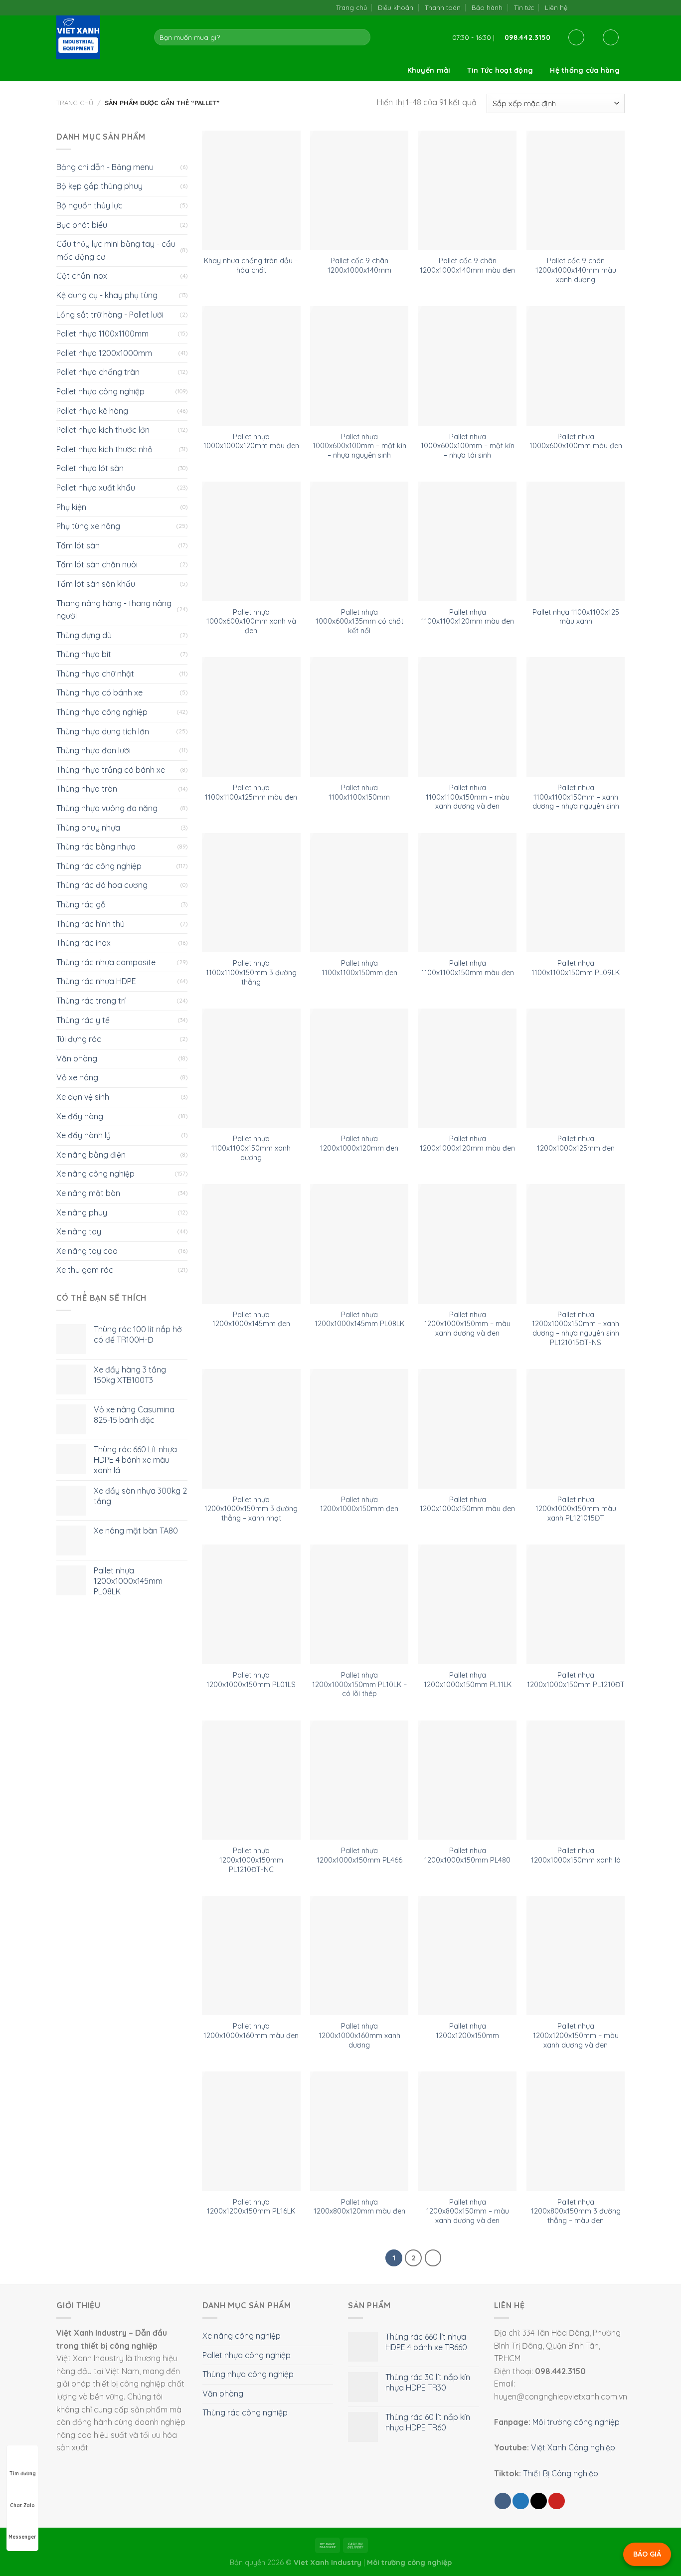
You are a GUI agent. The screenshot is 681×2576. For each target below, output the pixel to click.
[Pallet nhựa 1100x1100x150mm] (359, 717)
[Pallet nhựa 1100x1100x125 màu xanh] (576, 541)
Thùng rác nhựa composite (106, 962)
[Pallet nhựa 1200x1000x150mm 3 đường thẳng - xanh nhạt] (251, 1429)
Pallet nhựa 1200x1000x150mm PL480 (467, 1855)
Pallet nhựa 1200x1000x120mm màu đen (467, 1143)
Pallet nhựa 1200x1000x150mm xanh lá (576, 1855)
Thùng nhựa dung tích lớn (103, 731)
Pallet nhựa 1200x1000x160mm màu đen (251, 2031)
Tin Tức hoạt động (500, 70)
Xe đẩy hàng (80, 1116)
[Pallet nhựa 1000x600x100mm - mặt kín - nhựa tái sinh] (467, 366)
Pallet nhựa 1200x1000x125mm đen (576, 1143)
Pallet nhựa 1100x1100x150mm (359, 792)
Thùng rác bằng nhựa (96, 847)
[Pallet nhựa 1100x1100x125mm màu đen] (251, 717)
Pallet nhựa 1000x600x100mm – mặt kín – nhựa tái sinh (468, 446)
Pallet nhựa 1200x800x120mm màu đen (359, 2207)
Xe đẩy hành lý (84, 1135)
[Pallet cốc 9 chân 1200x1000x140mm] (359, 190)
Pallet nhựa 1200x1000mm (104, 353)
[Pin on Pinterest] (557, 2501)
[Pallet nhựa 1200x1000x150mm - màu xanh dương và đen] (467, 1244)
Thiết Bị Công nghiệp (561, 2473)
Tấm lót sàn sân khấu (96, 584)
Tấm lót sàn (78, 545)
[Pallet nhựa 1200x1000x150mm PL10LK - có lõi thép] (359, 1604)
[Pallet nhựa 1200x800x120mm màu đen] (359, 2131)
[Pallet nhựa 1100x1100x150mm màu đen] (467, 893)
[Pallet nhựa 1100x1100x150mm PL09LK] (576, 893)
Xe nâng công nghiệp (95, 1174)
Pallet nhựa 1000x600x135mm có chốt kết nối (359, 621)
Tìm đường (23, 2474)
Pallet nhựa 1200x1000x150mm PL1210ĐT (576, 1680)
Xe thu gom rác (85, 1270)
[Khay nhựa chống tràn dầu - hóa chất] (251, 190)
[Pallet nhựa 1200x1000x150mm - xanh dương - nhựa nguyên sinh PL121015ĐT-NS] (576, 1244)
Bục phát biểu (82, 225)
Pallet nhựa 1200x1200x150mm (467, 2031)
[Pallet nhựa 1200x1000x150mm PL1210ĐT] (576, 1604)
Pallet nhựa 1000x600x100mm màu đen (576, 441)
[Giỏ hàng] (611, 37)
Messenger (22, 2537)
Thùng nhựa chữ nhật (95, 674)
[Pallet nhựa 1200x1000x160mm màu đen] (251, 1956)
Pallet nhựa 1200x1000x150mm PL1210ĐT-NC (251, 1860)
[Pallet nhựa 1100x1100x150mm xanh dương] (251, 1068)
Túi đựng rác (79, 1039)
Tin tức (524, 7)
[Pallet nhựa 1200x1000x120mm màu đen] (467, 1068)
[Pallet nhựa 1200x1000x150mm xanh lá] (576, 1780)
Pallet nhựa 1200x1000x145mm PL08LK (359, 1319)
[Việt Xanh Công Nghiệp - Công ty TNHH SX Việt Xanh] (98, 37)
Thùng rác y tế (83, 1020)
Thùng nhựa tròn (87, 789)
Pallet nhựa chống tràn (98, 372)
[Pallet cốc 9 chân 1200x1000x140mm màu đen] (467, 190)
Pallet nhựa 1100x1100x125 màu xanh (576, 617)
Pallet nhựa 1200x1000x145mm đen (251, 1319)
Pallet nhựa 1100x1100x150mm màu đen (468, 968)
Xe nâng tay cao (87, 1251)
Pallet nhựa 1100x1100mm (102, 334)
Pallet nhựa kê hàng (92, 411)
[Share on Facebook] (503, 2501)
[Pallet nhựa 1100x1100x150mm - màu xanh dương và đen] (467, 717)
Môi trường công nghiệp (576, 2422)
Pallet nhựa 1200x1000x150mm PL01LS (251, 1680)
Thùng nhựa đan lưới (93, 750)
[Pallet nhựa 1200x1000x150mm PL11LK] (467, 1604)
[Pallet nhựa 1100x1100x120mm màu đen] (467, 541)
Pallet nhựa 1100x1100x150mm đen (359, 968)
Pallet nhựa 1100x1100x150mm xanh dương (251, 1148)
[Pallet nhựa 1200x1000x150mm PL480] (467, 1780)
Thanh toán (443, 7)
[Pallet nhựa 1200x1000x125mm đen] (576, 1068)
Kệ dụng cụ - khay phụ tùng (107, 295)
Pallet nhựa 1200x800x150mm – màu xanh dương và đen (468, 2211)
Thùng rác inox (84, 943)
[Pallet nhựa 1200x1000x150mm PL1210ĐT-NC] (251, 1780)
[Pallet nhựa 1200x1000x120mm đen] (359, 1068)
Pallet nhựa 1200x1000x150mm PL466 (359, 1855)
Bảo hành (487, 7)
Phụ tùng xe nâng (88, 526)
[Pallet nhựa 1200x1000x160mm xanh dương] (359, 1956)
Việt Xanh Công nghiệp (573, 2447)
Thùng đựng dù (84, 635)
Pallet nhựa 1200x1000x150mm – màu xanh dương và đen (467, 1324)
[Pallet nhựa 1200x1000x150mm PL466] (359, 1780)
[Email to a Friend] (539, 2501)
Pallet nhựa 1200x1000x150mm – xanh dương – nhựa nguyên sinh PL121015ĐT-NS (576, 1329)
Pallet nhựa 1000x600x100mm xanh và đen (251, 621)
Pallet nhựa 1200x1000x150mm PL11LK (468, 1680)
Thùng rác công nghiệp (99, 866)
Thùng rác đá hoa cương (102, 885)
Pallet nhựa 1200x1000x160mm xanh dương (359, 2035)
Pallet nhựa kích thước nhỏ (104, 449)
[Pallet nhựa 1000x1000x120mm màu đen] (251, 366)
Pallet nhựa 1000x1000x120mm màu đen (251, 441)
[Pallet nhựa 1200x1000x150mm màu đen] (467, 1429)
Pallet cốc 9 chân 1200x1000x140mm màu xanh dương (576, 270)
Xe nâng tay (79, 1231)
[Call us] (609, 7)
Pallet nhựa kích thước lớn (103, 430)
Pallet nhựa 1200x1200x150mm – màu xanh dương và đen (576, 2035)
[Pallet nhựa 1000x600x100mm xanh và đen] (251, 541)
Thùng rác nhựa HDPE (96, 981)
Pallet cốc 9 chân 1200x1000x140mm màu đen (467, 265)
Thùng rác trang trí (91, 1001)
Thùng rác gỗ (81, 904)
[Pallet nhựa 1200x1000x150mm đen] (359, 1429)
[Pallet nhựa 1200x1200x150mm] (467, 1956)
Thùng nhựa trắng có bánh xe (111, 770)
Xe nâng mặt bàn (88, 1193)
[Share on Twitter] (521, 2501)
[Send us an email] (599, 7)
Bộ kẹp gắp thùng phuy (99, 186)
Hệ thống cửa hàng (585, 70)
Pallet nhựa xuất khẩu (96, 488)
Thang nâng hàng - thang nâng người (114, 610)
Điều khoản (396, 7)
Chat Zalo (22, 2505)
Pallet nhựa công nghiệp (100, 391)
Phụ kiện (71, 507)
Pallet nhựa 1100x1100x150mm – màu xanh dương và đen (468, 797)
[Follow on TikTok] (589, 7)
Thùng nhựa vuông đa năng (107, 808)
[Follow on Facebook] (578, 7)
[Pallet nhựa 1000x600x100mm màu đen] (576, 366)
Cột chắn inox (82, 276)
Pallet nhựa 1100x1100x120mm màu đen (468, 617)
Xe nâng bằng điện (91, 1155)
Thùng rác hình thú (90, 924)
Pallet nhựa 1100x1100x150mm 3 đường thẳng (251, 972)
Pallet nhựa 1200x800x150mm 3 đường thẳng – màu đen (576, 2211)
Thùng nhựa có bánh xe (99, 692)
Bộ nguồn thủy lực (89, 205)
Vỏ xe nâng (77, 1077)
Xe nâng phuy (82, 1212)
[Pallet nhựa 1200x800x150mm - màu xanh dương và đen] (467, 2131)
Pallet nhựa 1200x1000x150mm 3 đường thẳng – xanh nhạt (251, 1509)
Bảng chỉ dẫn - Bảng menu (105, 167)
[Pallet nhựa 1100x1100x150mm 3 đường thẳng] (251, 893)
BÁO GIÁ (647, 2554)
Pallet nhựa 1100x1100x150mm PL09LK (576, 968)
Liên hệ (556, 7)
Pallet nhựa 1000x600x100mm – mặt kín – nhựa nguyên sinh (359, 446)
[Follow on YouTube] (619, 7)
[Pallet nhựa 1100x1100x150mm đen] (359, 893)
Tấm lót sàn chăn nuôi (97, 564)
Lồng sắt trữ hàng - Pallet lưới (110, 315)
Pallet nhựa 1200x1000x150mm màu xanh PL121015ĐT (576, 1509)
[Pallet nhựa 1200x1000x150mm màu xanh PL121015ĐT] (576, 1429)
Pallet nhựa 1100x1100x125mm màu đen (251, 792)
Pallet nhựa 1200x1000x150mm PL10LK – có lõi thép (359, 1684)
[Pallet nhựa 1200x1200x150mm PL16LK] (251, 2131)
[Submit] (361, 37)
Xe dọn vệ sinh (83, 1097)
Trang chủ (351, 7)
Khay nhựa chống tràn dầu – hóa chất (251, 265)
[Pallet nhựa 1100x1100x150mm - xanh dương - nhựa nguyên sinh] (576, 717)
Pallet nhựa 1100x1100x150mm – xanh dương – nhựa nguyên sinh (576, 797)
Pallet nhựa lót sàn (90, 468)
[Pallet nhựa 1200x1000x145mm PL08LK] (359, 1244)
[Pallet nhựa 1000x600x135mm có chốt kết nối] (359, 541)
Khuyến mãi (429, 70)
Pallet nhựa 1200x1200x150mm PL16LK (251, 2207)
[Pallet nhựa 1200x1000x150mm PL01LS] (251, 1604)
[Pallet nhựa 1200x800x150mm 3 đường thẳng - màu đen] (576, 2131)
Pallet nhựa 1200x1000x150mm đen (359, 1504)
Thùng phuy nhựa (88, 828)
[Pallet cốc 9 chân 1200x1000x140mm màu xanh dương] (576, 190)
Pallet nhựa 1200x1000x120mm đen (359, 1143)
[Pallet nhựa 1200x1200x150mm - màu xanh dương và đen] (576, 1956)
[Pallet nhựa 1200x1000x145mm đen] (251, 1244)
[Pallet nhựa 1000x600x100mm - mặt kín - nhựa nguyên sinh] (359, 366)
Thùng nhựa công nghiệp (102, 712)
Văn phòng (77, 1058)
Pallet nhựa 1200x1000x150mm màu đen (467, 1504)
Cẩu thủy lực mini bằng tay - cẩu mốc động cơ (116, 250)
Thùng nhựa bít (84, 654)
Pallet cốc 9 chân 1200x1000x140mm (359, 265)
